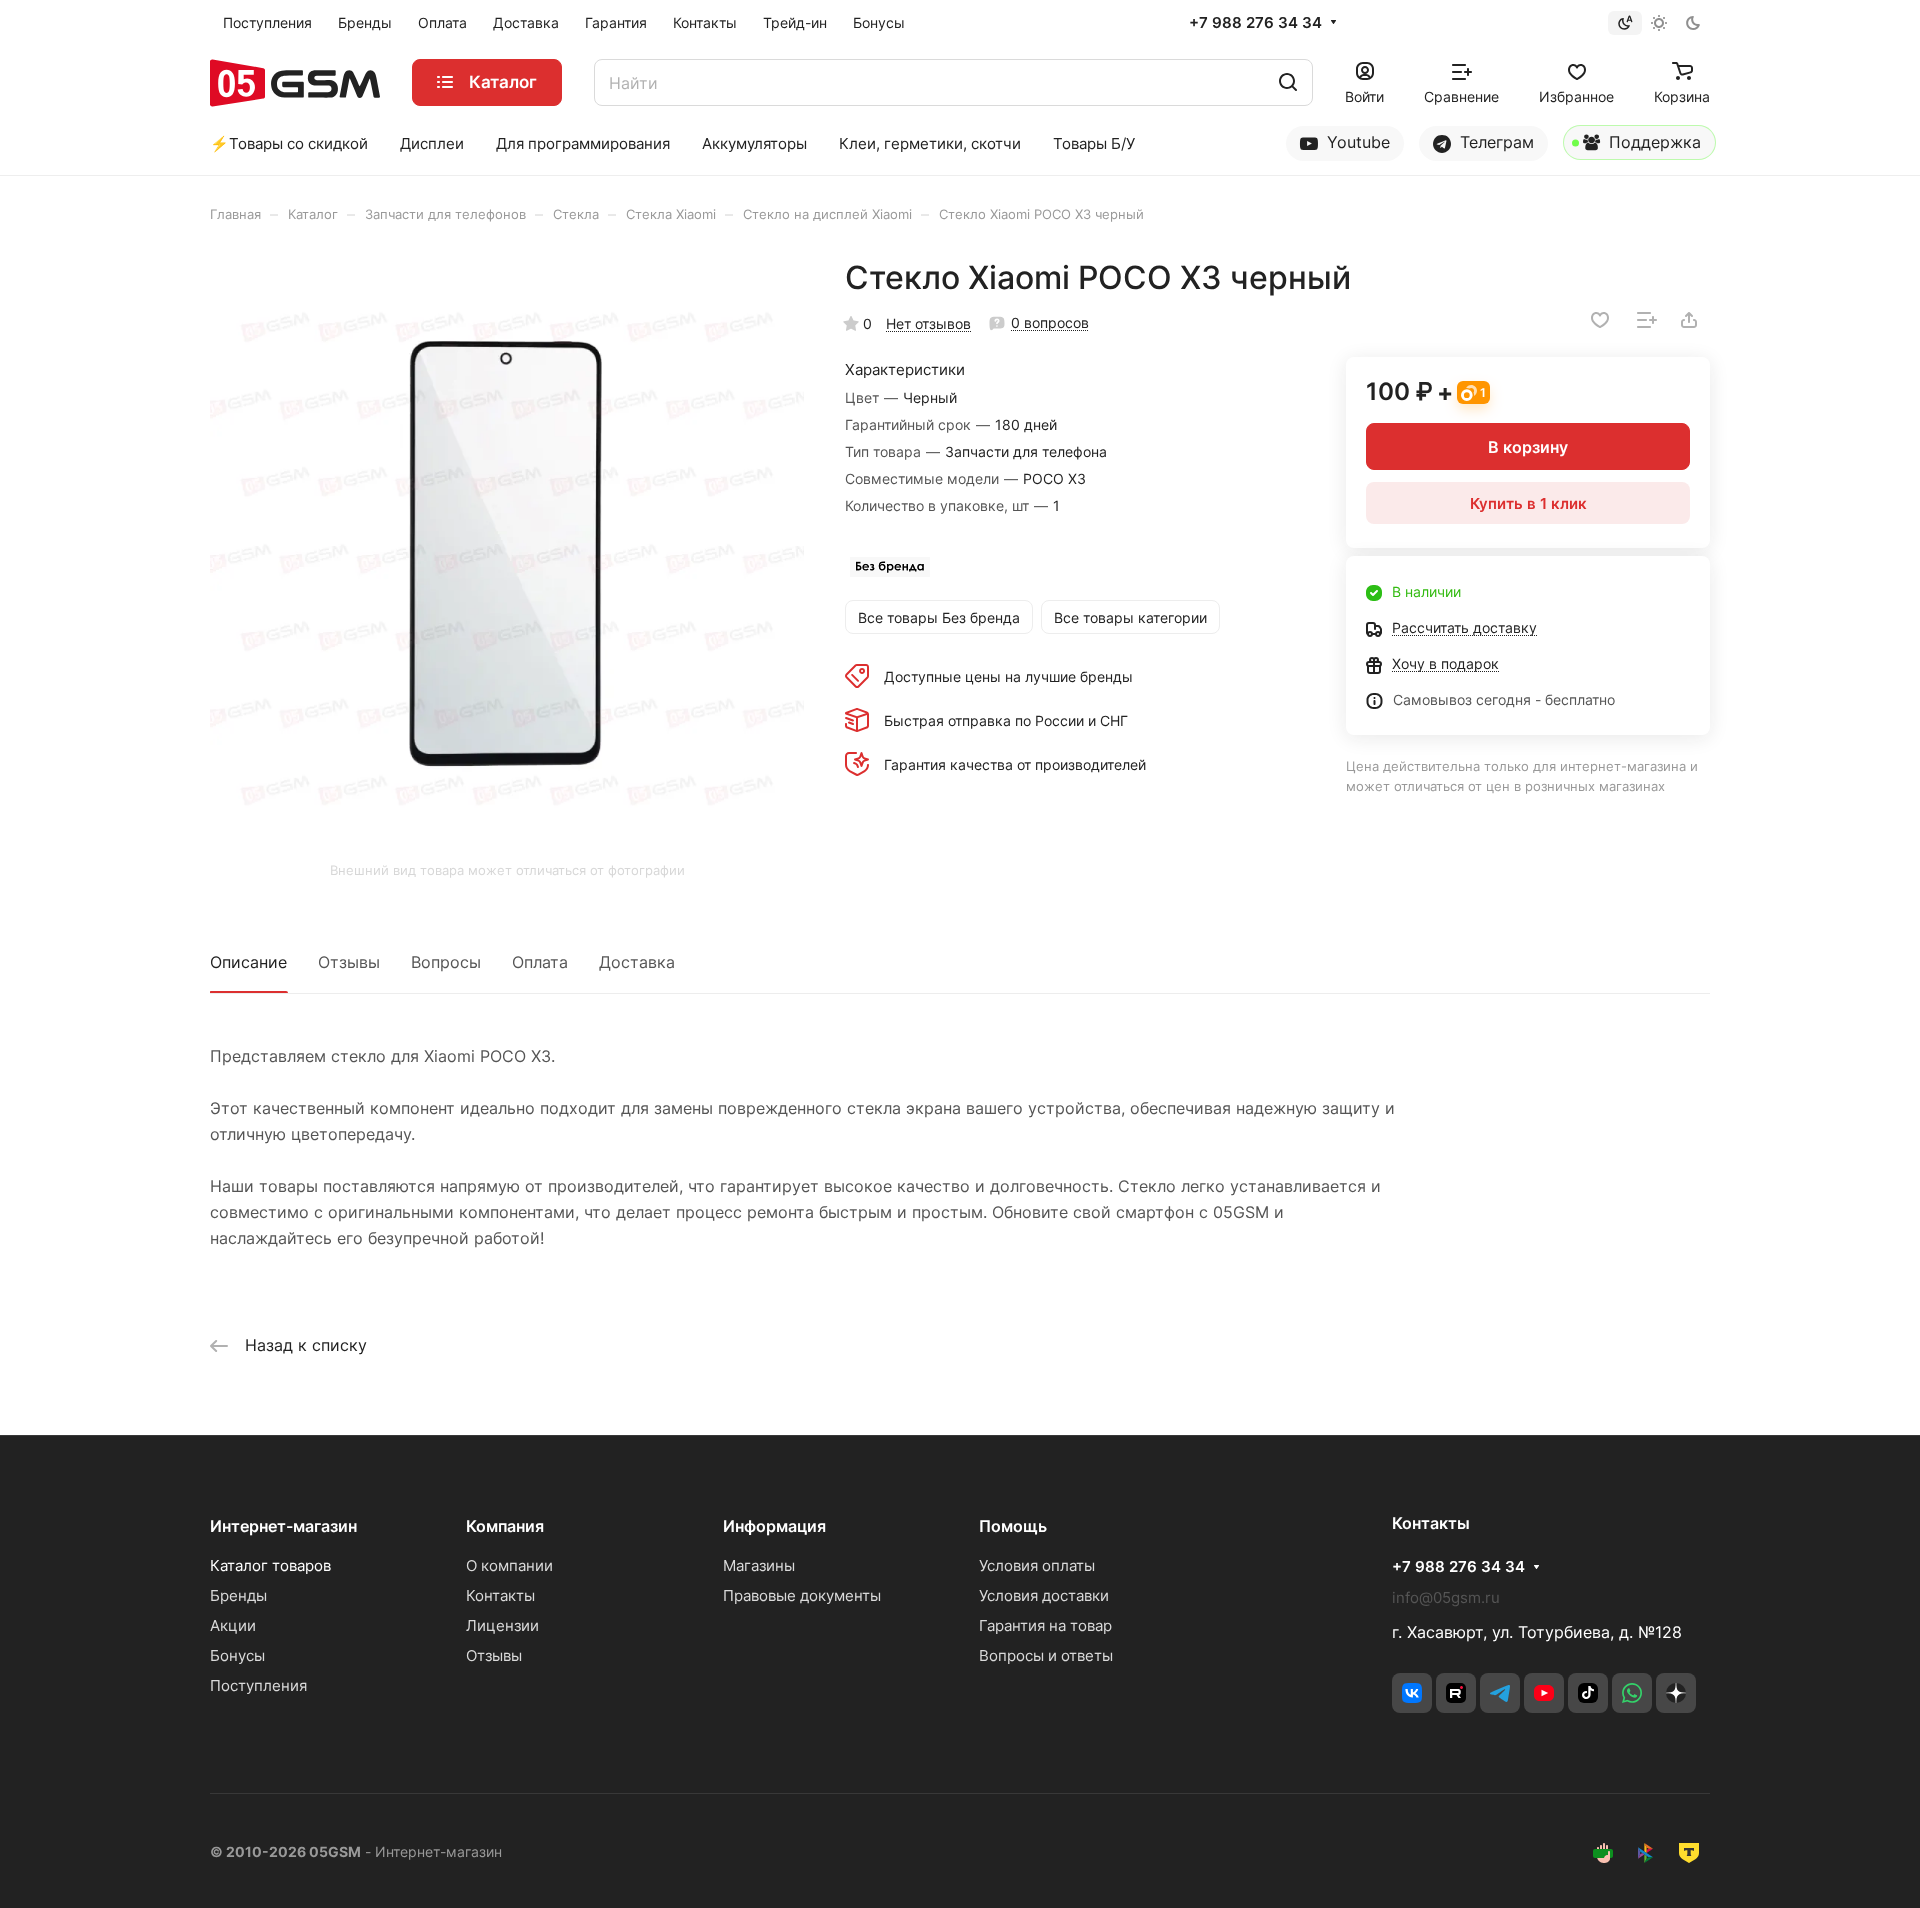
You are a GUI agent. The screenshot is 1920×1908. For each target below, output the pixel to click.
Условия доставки (1044, 1595)
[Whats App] (1632, 1693)
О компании (509, 1565)
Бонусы (237, 1655)
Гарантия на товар (1045, 1625)
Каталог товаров (270, 1565)
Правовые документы (802, 1595)
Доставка (637, 962)
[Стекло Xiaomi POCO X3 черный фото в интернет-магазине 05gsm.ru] (507, 555)
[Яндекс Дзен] (1676, 1693)
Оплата (540, 962)
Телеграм (1494, 142)
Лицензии (502, 1625)
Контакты (500, 1595)
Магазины (759, 1565)
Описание (248, 962)
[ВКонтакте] (1412, 1693)
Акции (233, 1625)
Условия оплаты (1037, 1565)
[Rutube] (1456, 1693)
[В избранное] (1600, 320)
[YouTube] (1544, 1693)
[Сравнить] (1647, 320)
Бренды (238, 1595)
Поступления (258, 1685)
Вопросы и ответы (1046, 1655)
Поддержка (1652, 142)
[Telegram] (1500, 1693)
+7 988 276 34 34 (1255, 23)
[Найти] (1288, 82)
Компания (505, 1526)
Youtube (1356, 142)
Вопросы (446, 962)
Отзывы (349, 962)
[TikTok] (1588, 1693)
